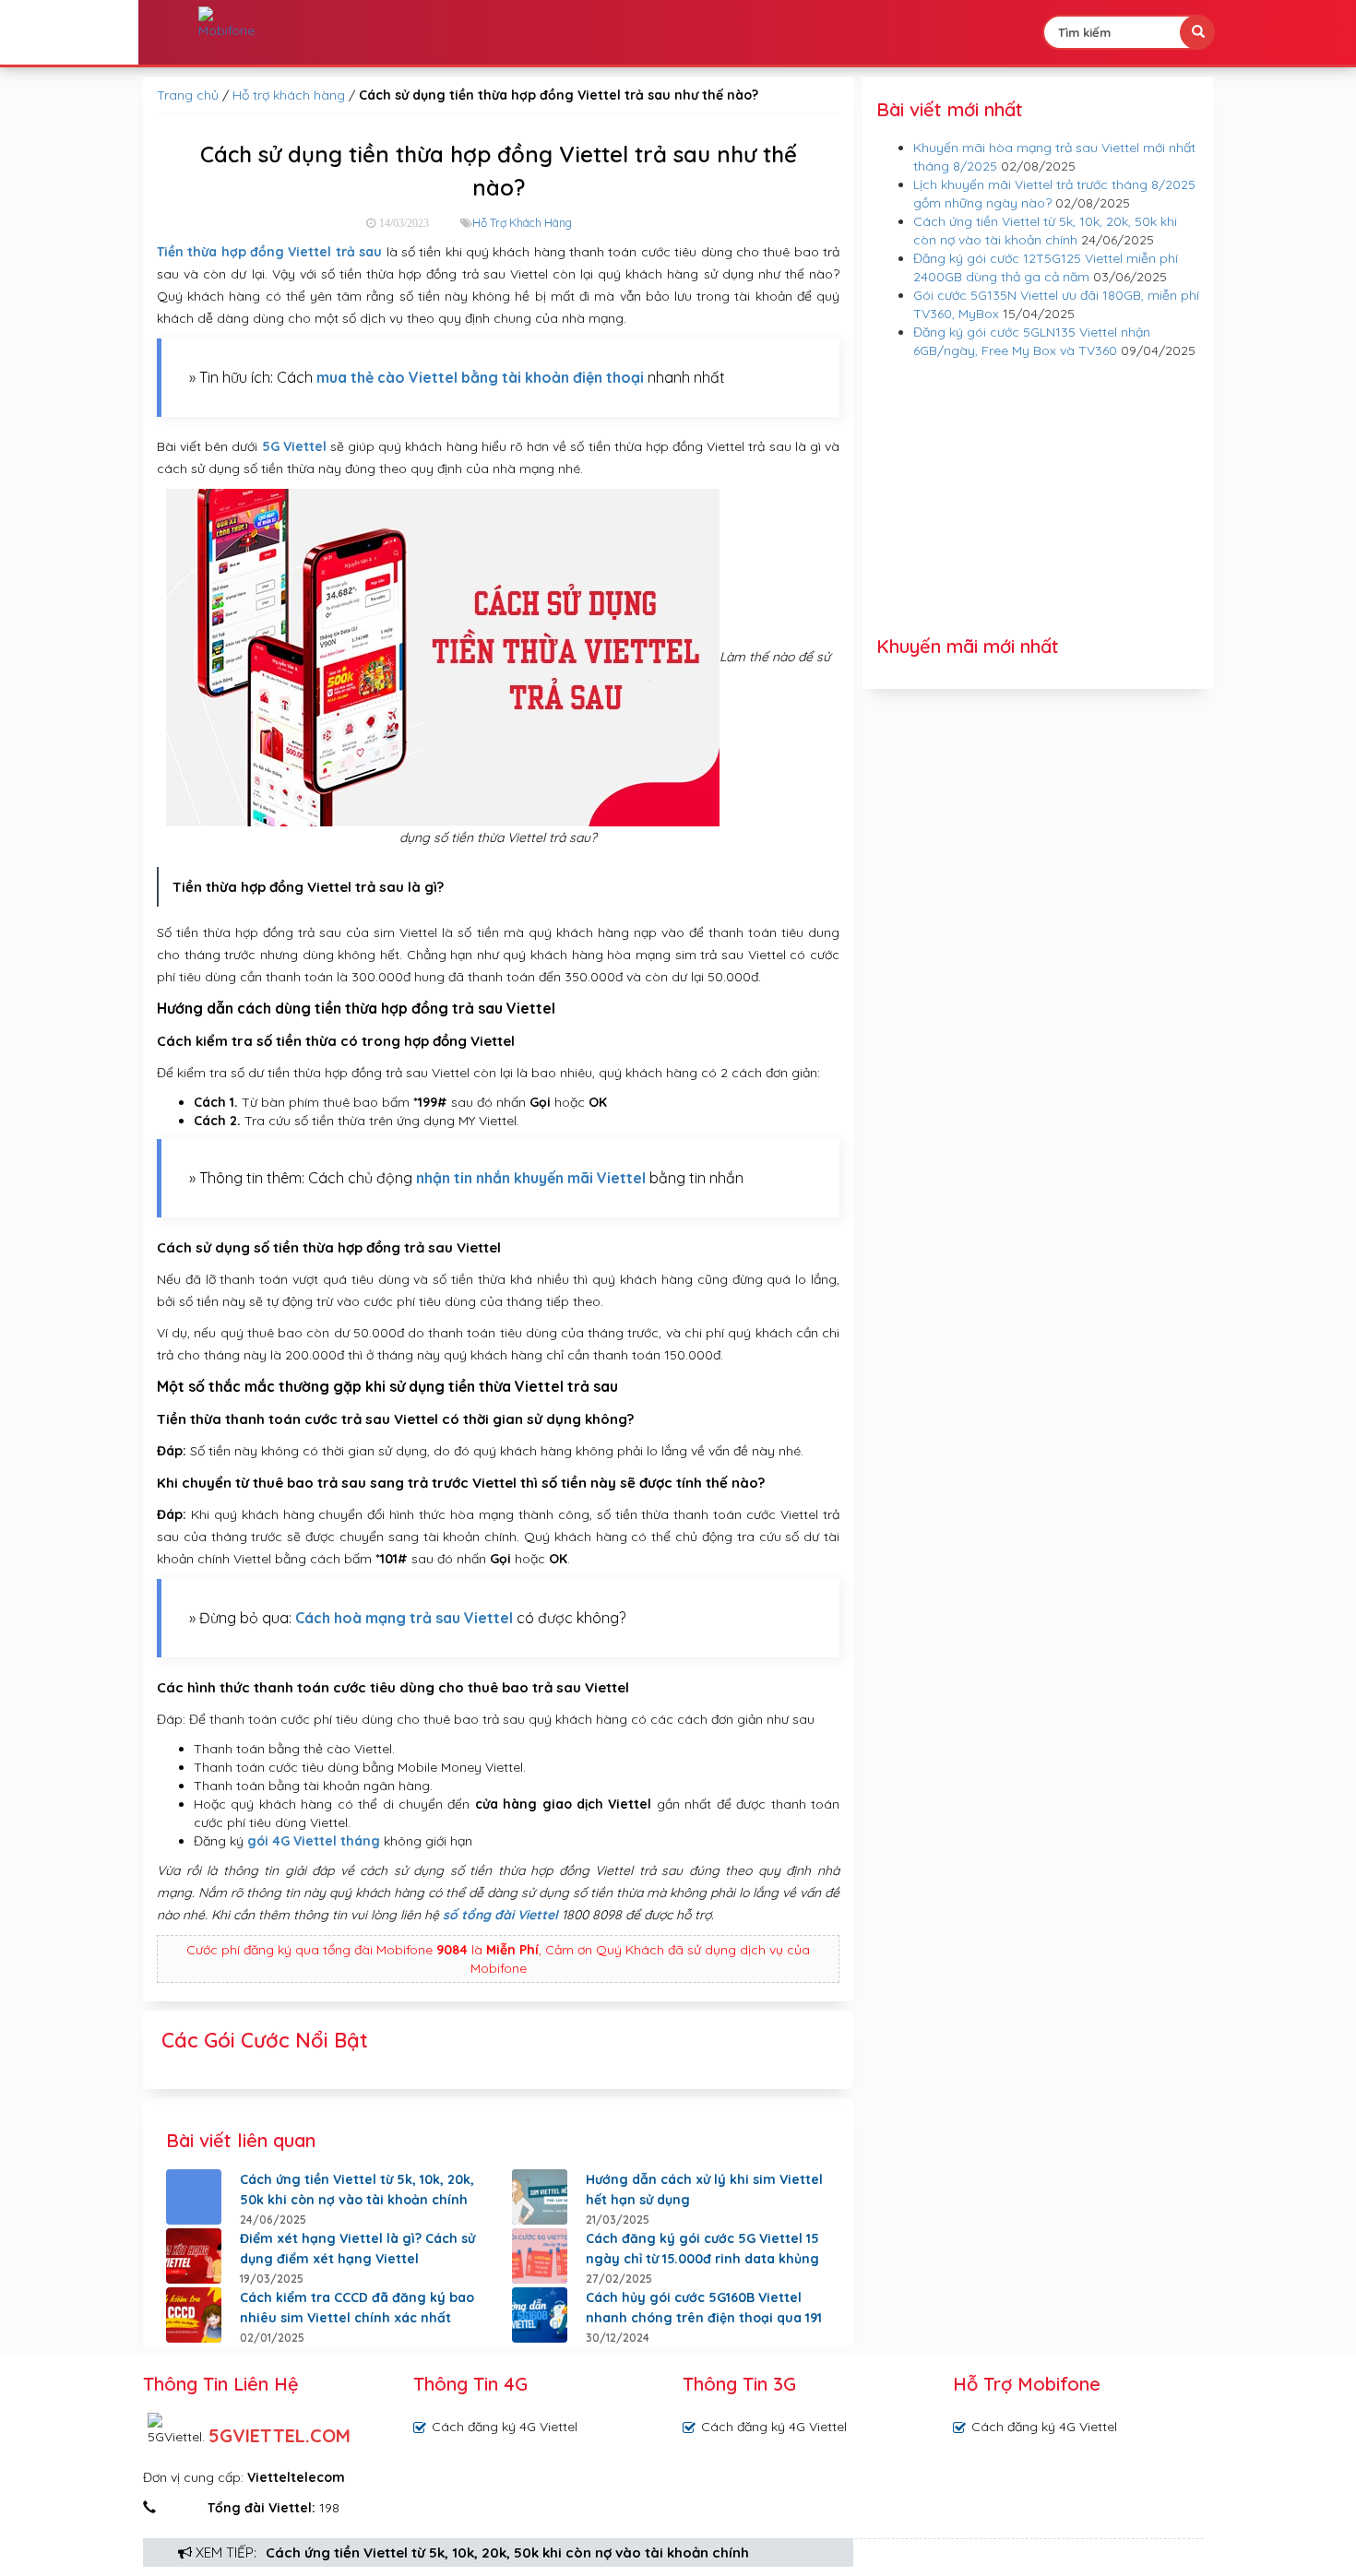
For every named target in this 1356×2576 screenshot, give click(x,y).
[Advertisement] (1038, 498)
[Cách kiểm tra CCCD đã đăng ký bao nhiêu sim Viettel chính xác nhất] (194, 2315)
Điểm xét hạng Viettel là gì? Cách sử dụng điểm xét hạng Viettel (357, 2249)
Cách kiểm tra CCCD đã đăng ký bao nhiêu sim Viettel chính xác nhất (357, 2308)
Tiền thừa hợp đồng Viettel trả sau (269, 252)
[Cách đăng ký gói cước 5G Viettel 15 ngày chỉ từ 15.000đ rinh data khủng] (540, 2256)
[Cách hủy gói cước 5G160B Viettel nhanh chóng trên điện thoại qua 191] (540, 2315)
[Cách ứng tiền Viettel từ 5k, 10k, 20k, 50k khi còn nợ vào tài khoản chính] (194, 2197)
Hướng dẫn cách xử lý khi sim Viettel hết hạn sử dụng (704, 2190)
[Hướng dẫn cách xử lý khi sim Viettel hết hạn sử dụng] (540, 2197)
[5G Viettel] (228, 23)
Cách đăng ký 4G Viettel (505, 2427)
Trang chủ (188, 95)
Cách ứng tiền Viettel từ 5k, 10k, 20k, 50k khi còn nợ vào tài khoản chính (507, 2552)
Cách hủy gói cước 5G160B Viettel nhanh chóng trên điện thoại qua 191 (704, 2308)
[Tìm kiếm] (1197, 32)
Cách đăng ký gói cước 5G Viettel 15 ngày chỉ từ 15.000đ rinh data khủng (702, 2249)
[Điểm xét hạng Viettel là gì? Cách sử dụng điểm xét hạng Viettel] (194, 2256)
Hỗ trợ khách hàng (289, 95)
